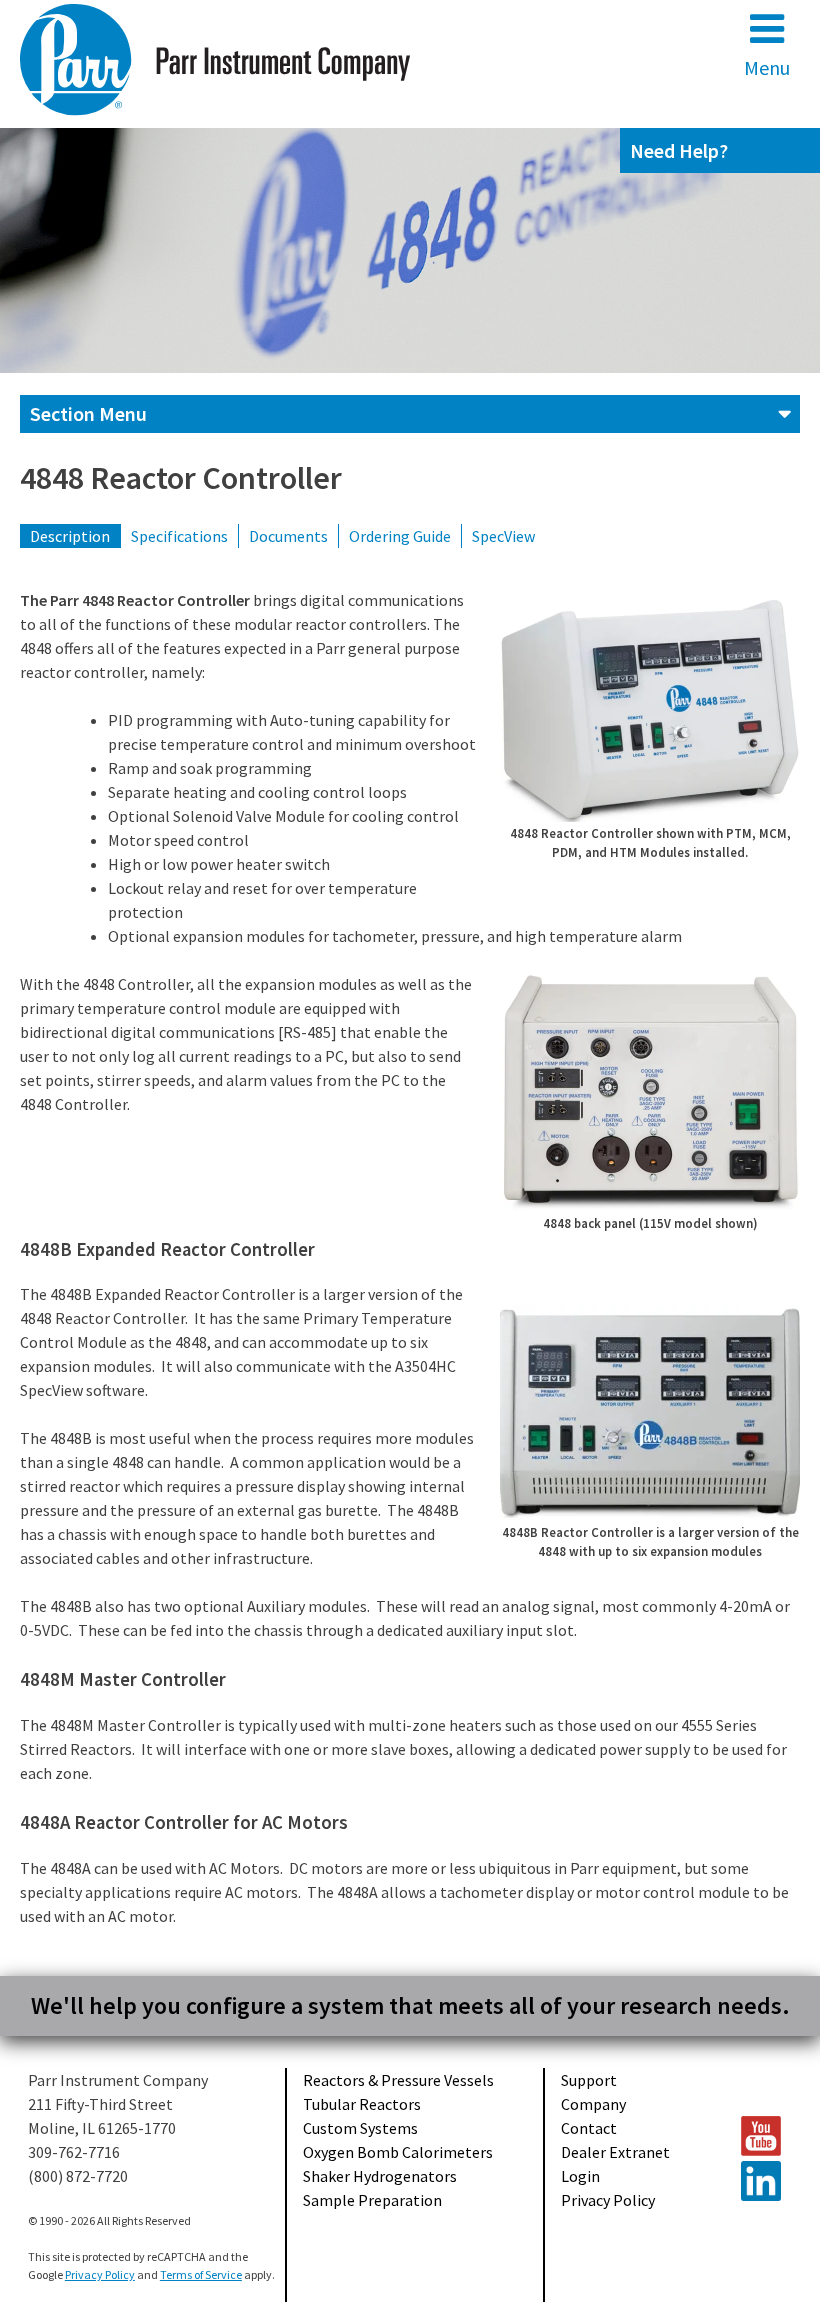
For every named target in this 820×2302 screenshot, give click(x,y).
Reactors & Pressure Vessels (398, 2080)
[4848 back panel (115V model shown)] (650, 1092)
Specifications (179, 536)
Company (593, 2104)
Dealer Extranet (615, 2152)
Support (589, 2080)
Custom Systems (360, 2128)
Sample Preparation (372, 2200)
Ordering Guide (400, 536)
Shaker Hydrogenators (380, 2176)
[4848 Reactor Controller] (650, 709)
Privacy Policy (608, 2200)
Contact (589, 2128)
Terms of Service (201, 2274)
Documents (288, 536)
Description (70, 536)
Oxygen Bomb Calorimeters (398, 2152)
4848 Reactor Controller (181, 478)
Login (580, 2176)
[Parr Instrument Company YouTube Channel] (762, 2136)
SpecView (503, 536)
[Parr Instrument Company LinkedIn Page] (762, 2181)
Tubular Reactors (362, 2104)
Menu (767, 67)
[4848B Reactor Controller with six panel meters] (650, 1413)
